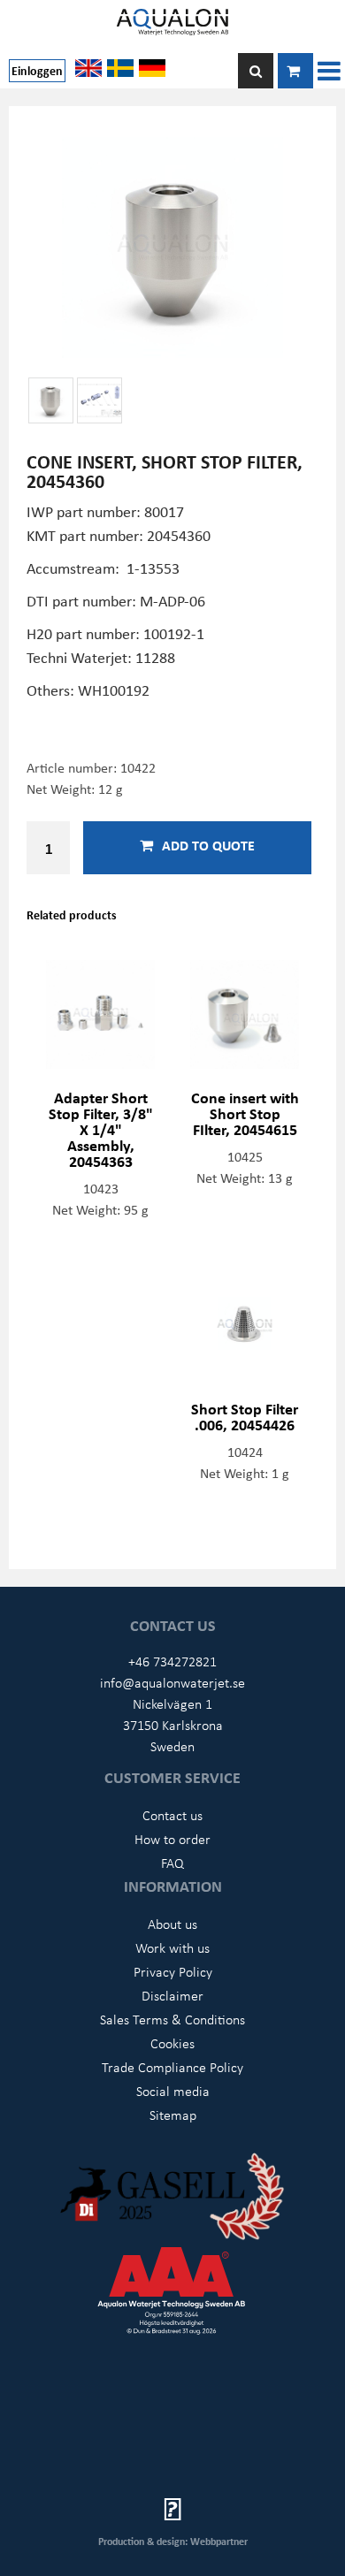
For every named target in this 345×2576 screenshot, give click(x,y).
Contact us (172, 1815)
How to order (172, 1839)
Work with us (172, 1947)
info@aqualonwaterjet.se (172, 1682)
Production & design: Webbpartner (173, 2541)
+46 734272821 (172, 1661)
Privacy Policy (173, 1971)
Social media (173, 2091)
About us (172, 1924)
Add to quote (208, 845)
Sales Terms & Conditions (172, 2019)
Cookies (172, 2043)
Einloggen (37, 70)
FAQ (172, 1863)
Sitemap (173, 2115)
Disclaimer (172, 1995)
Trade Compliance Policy (172, 2067)
